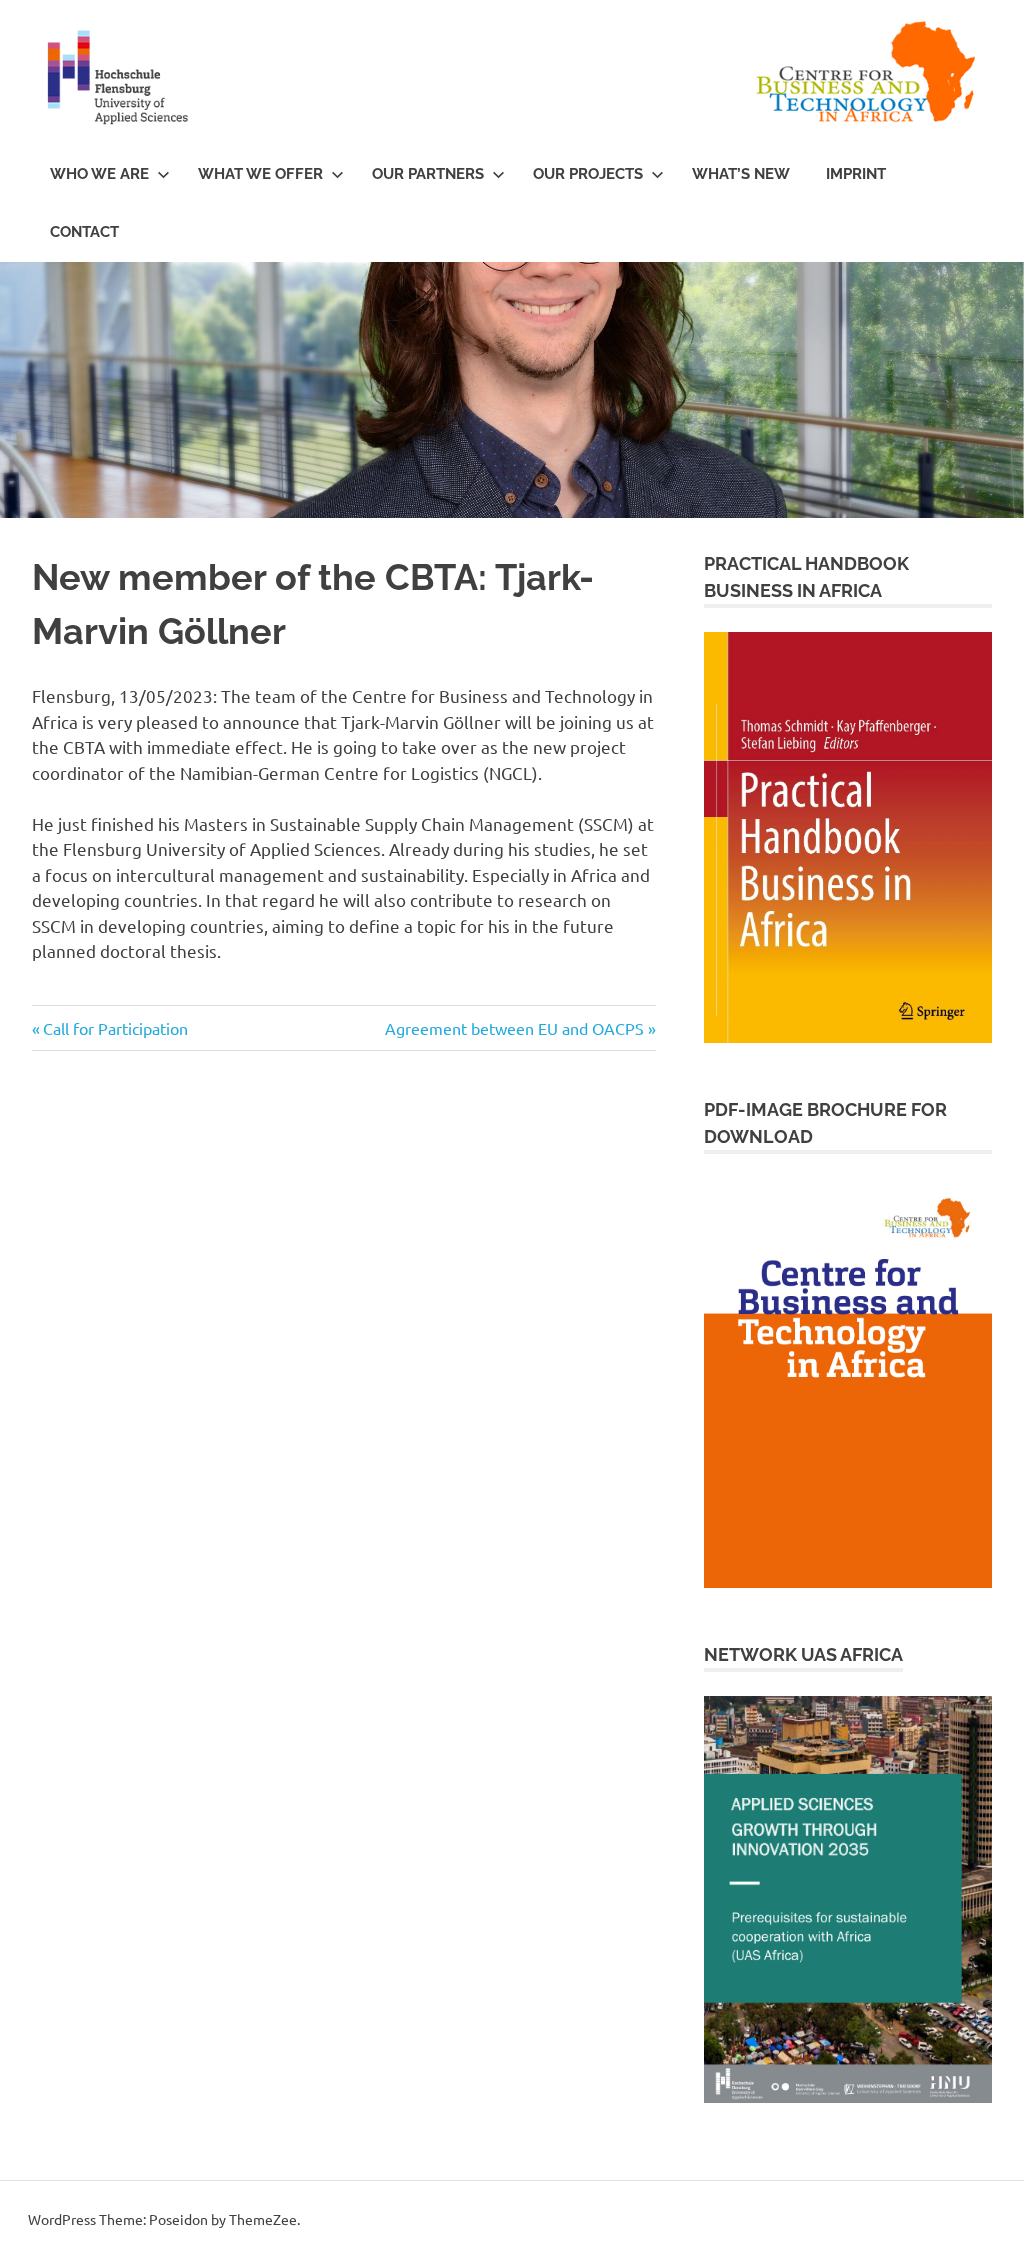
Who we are (99, 174)
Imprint (856, 174)
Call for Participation (115, 1028)
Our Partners (428, 174)
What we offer (260, 174)
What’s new (741, 174)
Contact (84, 232)
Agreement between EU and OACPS (514, 1028)
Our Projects (588, 174)
